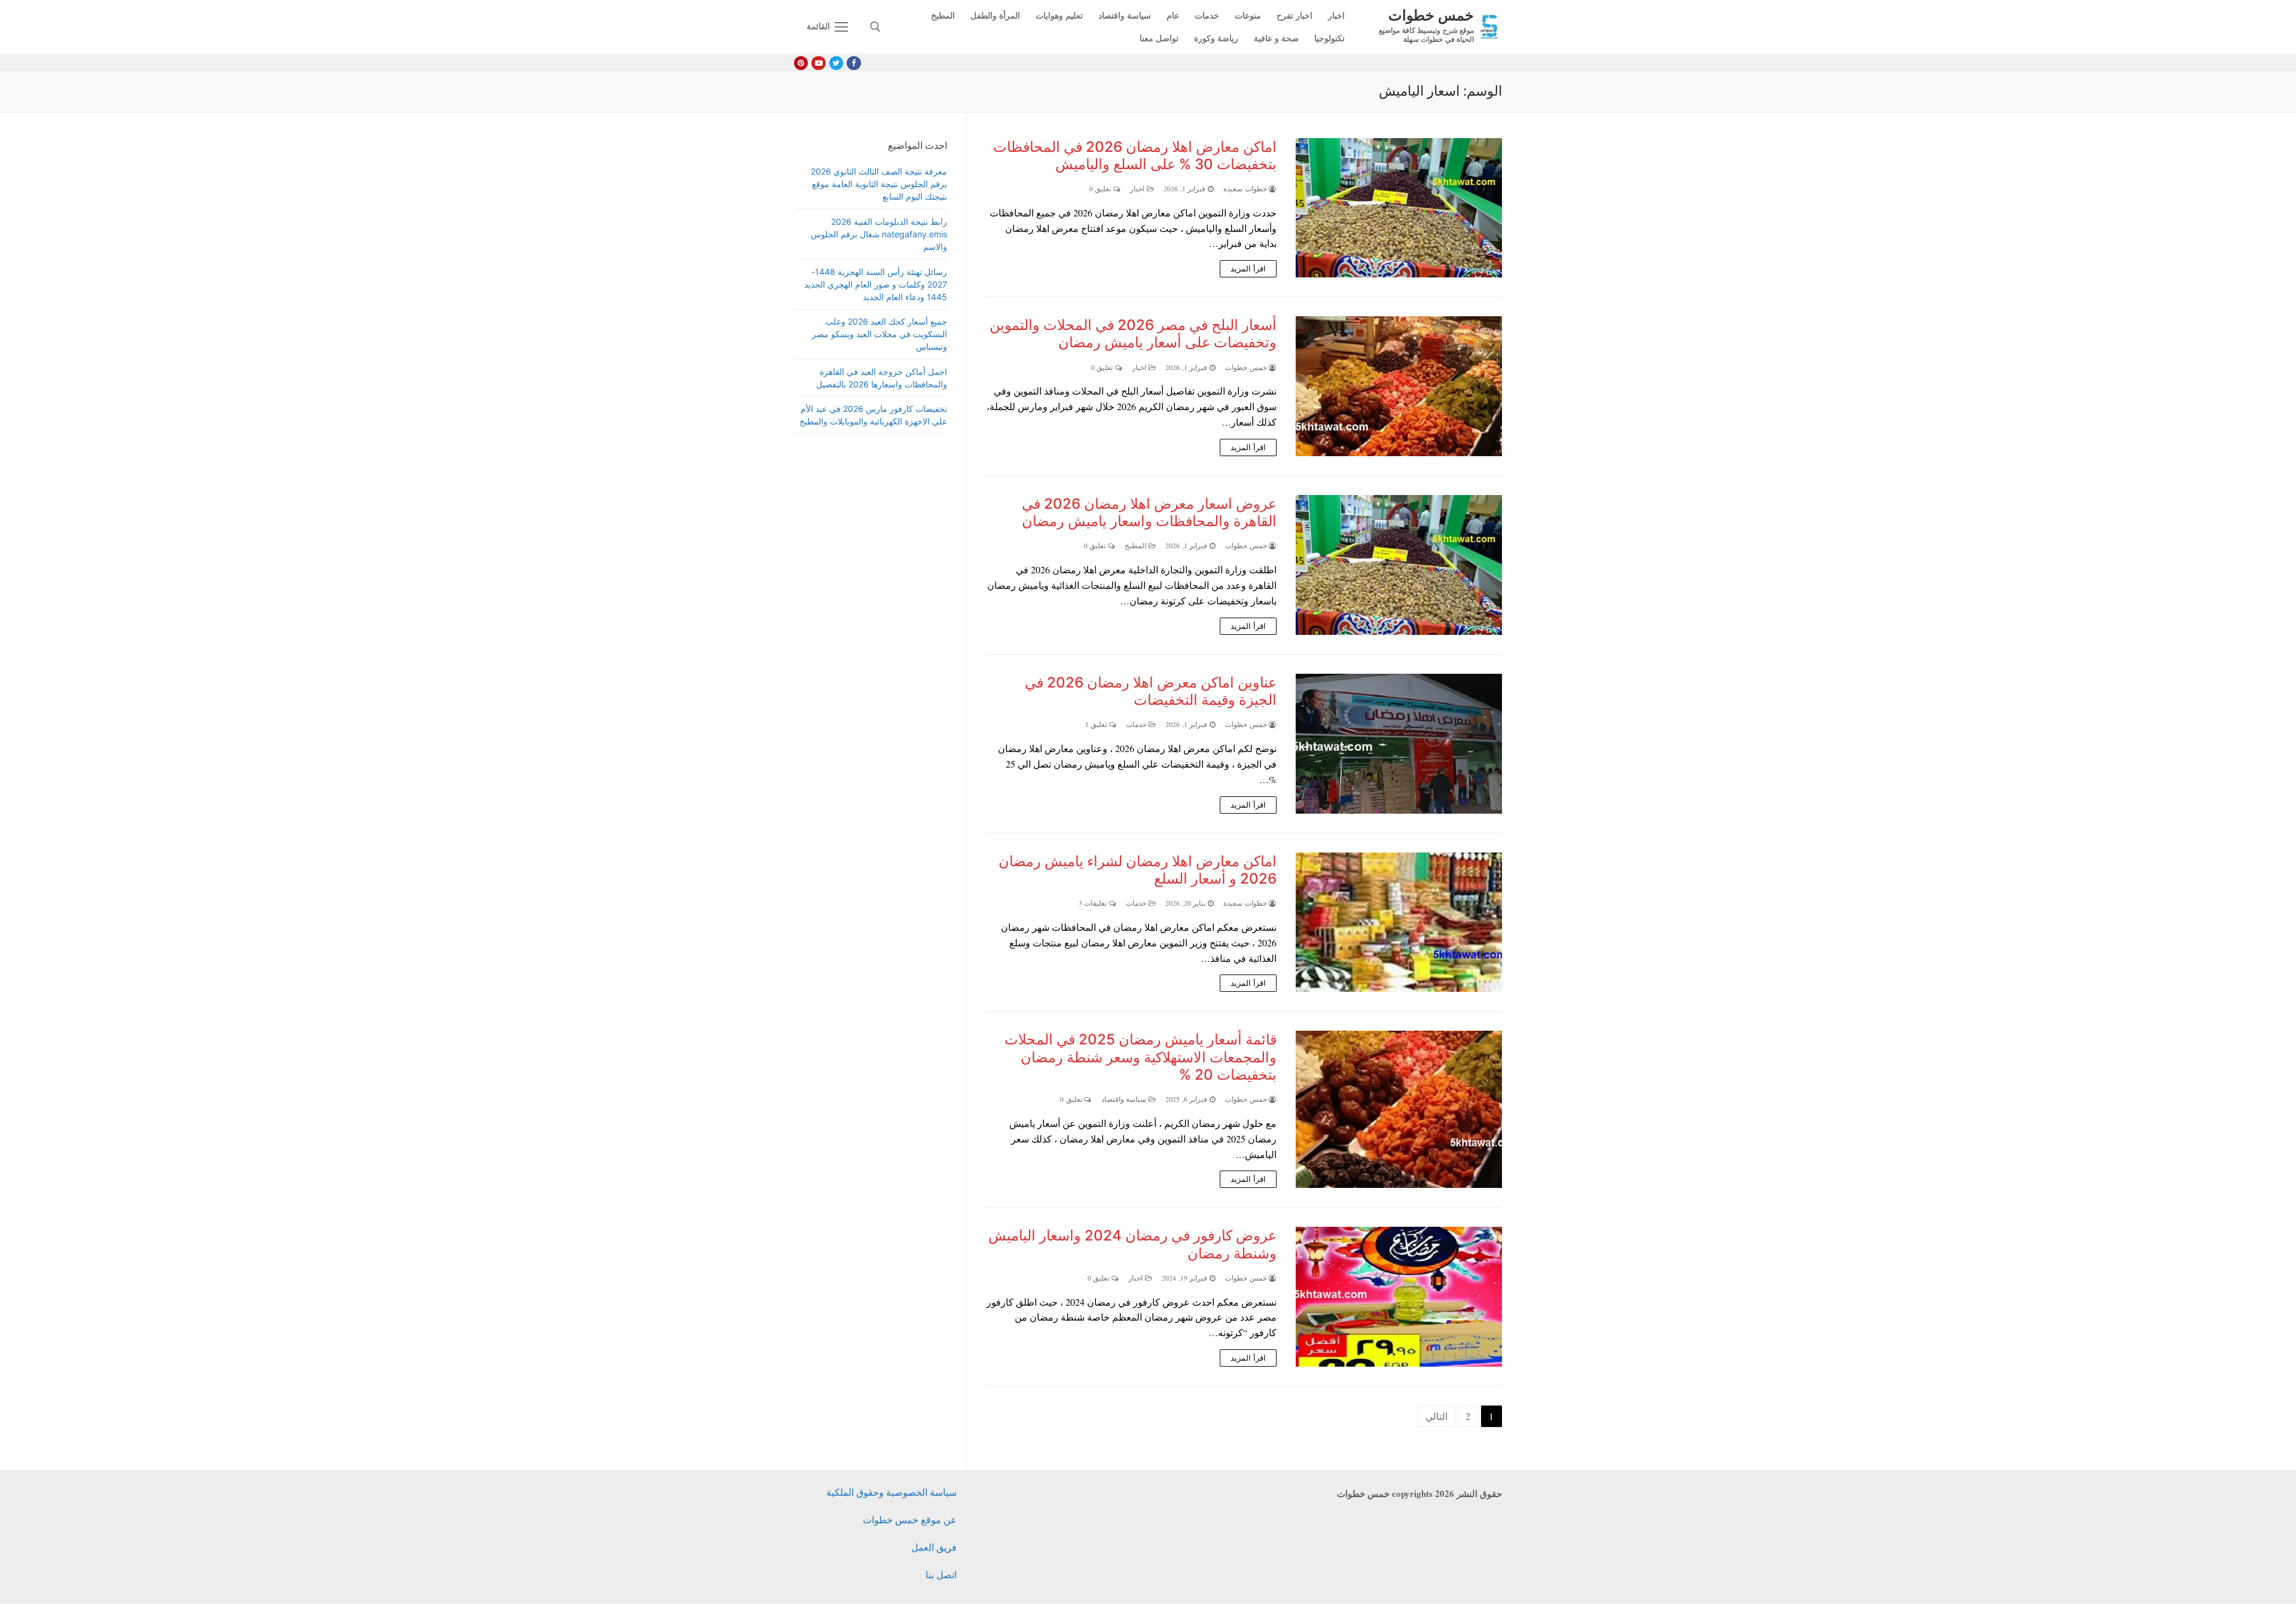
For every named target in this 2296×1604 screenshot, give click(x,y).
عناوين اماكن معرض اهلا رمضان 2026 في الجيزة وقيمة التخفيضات (1151, 691)
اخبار (1138, 189)
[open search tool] (875, 27)
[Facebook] (854, 63)
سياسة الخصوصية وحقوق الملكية (891, 1492)
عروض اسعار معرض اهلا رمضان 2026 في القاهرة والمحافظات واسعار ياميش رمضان (1149, 512)
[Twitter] (836, 63)
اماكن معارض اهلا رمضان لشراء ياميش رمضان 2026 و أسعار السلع (1138, 870)
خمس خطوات (1431, 15)
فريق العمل (934, 1547)
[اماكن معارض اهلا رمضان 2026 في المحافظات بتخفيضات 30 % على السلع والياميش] (1399, 208)
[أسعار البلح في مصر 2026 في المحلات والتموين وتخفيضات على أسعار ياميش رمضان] (1399, 386)
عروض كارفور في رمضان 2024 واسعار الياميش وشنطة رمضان (1132, 1244)
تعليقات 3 (1094, 903)
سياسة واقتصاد (1125, 1099)
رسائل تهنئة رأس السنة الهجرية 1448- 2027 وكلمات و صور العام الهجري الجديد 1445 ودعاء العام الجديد (876, 284)
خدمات (1137, 724)
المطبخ (1137, 546)
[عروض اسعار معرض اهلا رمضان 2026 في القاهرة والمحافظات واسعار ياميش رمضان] (1399, 565)
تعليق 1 (1097, 724)
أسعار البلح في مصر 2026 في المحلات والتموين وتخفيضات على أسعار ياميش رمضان (1133, 334)
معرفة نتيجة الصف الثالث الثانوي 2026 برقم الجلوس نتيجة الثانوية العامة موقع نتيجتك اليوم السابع (879, 184)
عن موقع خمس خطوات (910, 1519)
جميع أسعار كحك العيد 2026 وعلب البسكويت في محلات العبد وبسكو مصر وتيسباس (880, 334)
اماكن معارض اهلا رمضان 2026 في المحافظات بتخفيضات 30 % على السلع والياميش (1135, 155)
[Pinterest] (801, 63)
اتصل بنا (941, 1574)
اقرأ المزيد (1248, 268)
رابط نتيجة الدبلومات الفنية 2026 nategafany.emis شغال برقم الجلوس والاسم (879, 234)
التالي (1436, 1416)
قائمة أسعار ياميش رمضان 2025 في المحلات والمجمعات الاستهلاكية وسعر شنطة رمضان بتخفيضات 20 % (1141, 1057)
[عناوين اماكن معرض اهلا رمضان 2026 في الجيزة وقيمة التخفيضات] (1399, 744)
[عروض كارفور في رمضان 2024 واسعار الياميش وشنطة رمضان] (1399, 1297)
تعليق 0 (1101, 189)
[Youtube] (818, 63)
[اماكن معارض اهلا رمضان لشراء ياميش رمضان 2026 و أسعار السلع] (1399, 922)
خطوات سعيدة (1246, 189)
